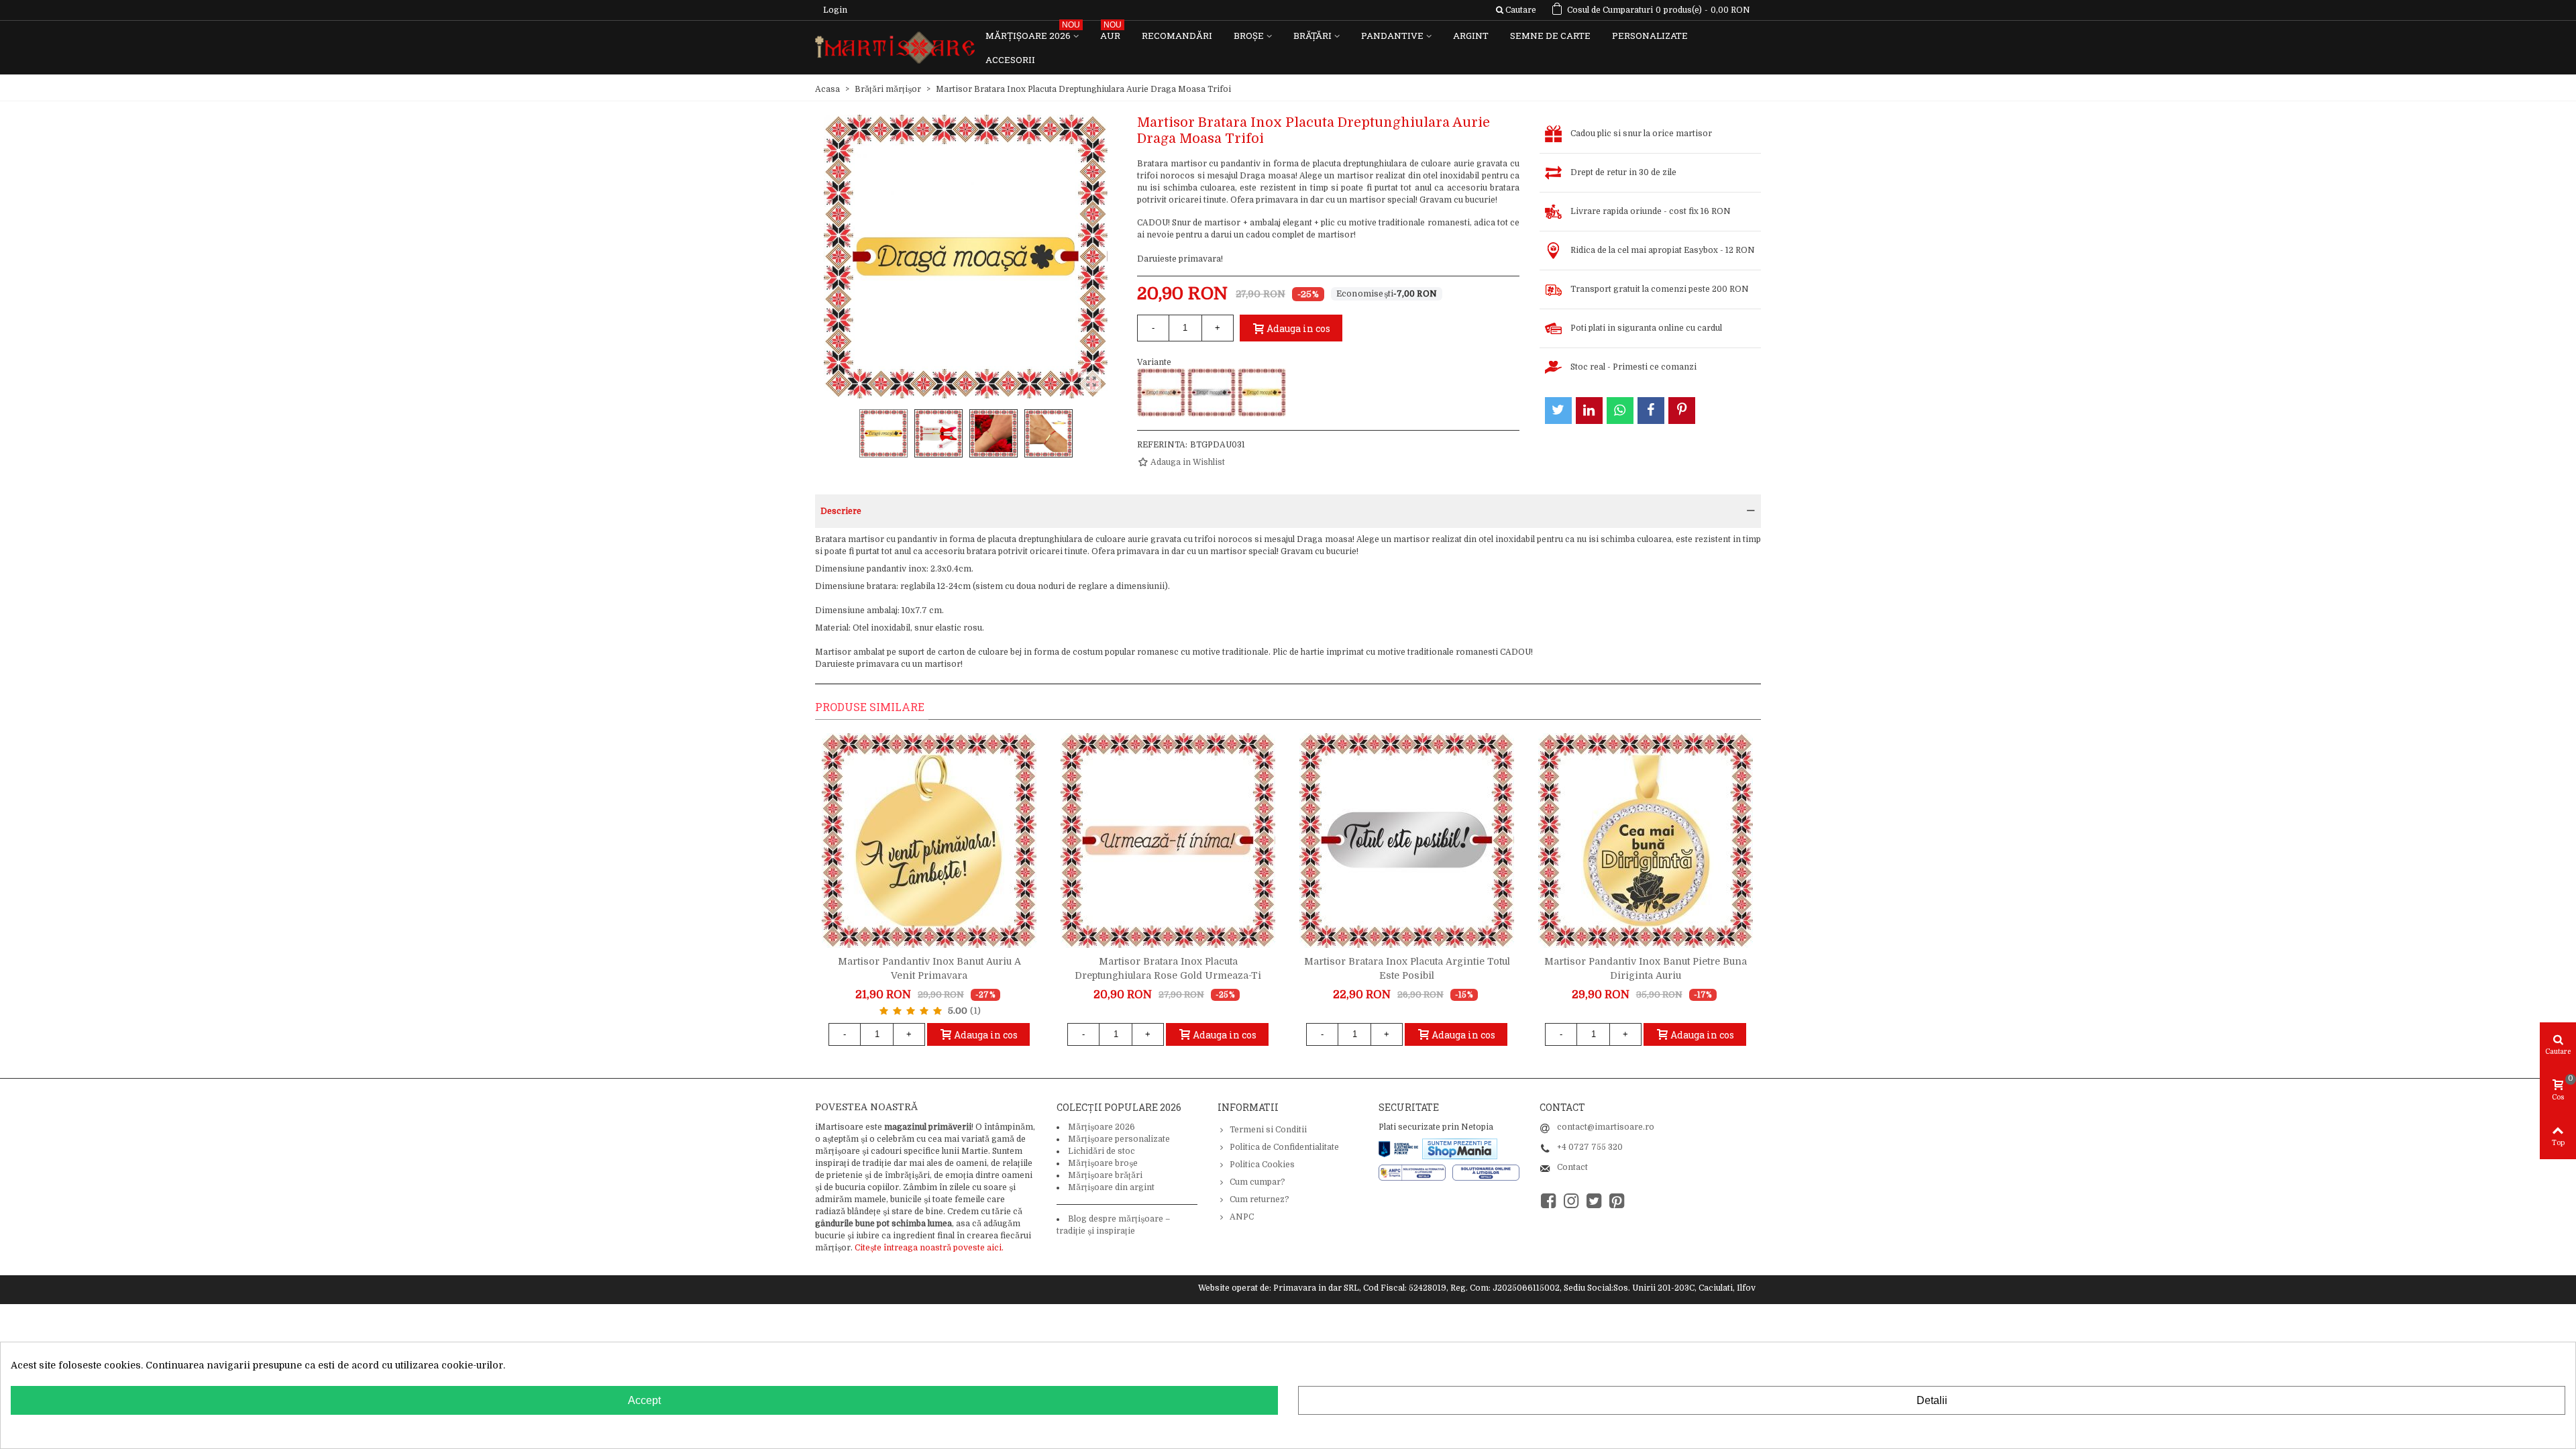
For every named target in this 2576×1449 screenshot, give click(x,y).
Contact (1572, 1167)
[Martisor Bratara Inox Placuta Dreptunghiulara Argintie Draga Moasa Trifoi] (1212, 392)
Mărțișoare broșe (1103, 1163)
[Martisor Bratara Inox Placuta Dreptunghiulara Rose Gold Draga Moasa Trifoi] (1161, 392)
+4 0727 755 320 (1590, 1147)
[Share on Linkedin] (1589, 411)
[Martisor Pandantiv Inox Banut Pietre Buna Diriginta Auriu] (1646, 841)
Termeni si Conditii (1268, 1130)
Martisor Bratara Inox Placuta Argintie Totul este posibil (1407, 968)
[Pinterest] (1617, 1201)
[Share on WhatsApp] (1620, 411)
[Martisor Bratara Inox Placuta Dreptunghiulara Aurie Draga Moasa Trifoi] (1262, 392)
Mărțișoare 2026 (1033, 33)
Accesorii (1010, 60)
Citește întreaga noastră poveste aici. (929, 1248)
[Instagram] (1571, 1201)
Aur (1111, 33)
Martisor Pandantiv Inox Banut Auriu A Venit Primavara (929, 968)
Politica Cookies (1262, 1165)
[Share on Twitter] (1558, 411)
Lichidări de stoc (1102, 1151)
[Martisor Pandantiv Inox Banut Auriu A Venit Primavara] (929, 841)
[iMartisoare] (895, 48)
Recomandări (1177, 36)
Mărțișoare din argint (1111, 1187)
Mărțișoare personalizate (1119, 1139)
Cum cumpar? (1257, 1182)
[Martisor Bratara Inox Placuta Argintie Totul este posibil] (1407, 841)
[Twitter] (1594, 1201)
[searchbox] (1516, 10)
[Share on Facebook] (1651, 411)
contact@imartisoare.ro (1606, 1127)
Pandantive (1392, 36)
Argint (1471, 36)
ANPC (1242, 1217)
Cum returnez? (1259, 1199)
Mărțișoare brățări (1105, 1175)
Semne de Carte (1550, 36)
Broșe (1249, 36)
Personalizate (1650, 36)
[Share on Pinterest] (1682, 411)
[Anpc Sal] (1415, 1172)
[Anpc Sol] (1486, 1172)
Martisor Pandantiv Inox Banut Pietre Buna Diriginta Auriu (1646, 968)
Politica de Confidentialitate (1284, 1147)
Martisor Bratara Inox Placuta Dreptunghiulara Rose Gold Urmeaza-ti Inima (1168, 975)
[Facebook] (1548, 1201)
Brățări (1312, 36)
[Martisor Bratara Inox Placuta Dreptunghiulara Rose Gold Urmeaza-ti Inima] (1168, 841)
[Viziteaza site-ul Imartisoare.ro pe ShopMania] (1460, 1148)
